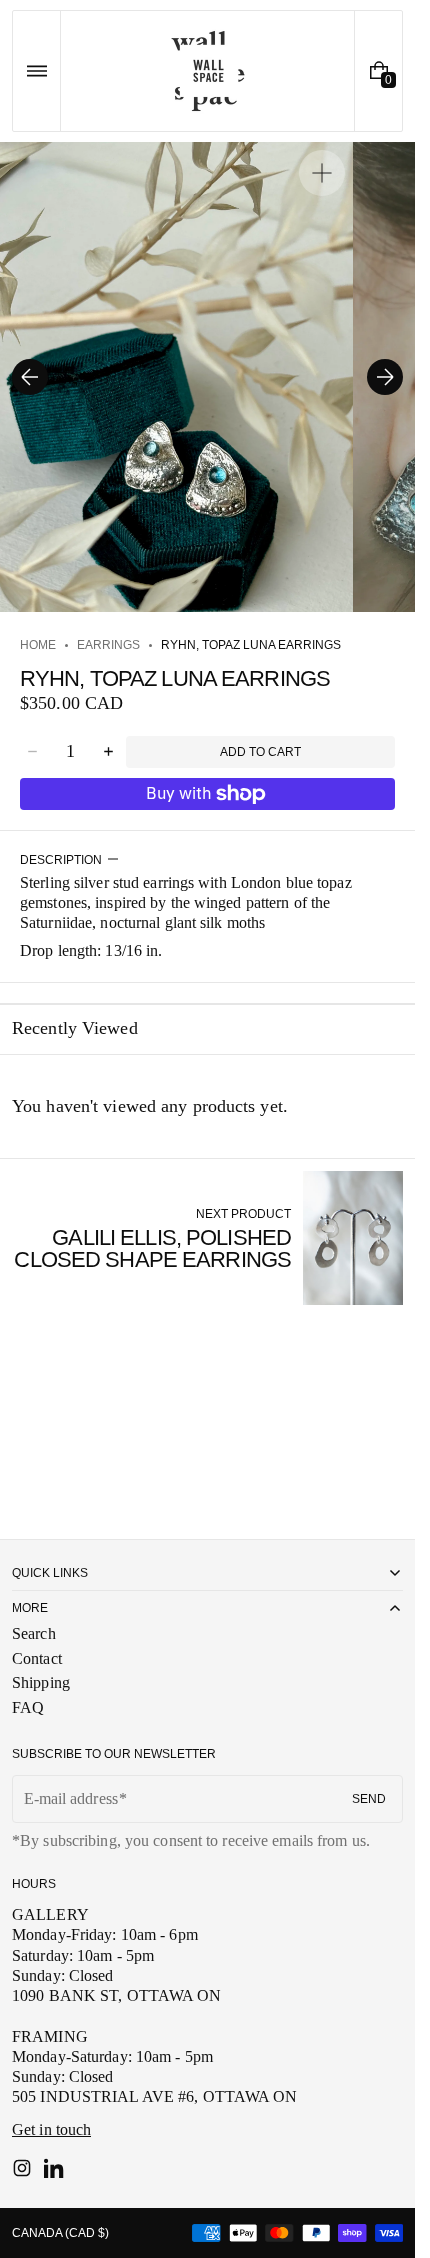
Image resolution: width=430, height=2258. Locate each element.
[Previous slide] (30, 377)
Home (38, 645)
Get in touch (51, 2129)
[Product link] (207, 1237)
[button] (36, 71)
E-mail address (71, 1798)
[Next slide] (385, 377)
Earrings (108, 645)
